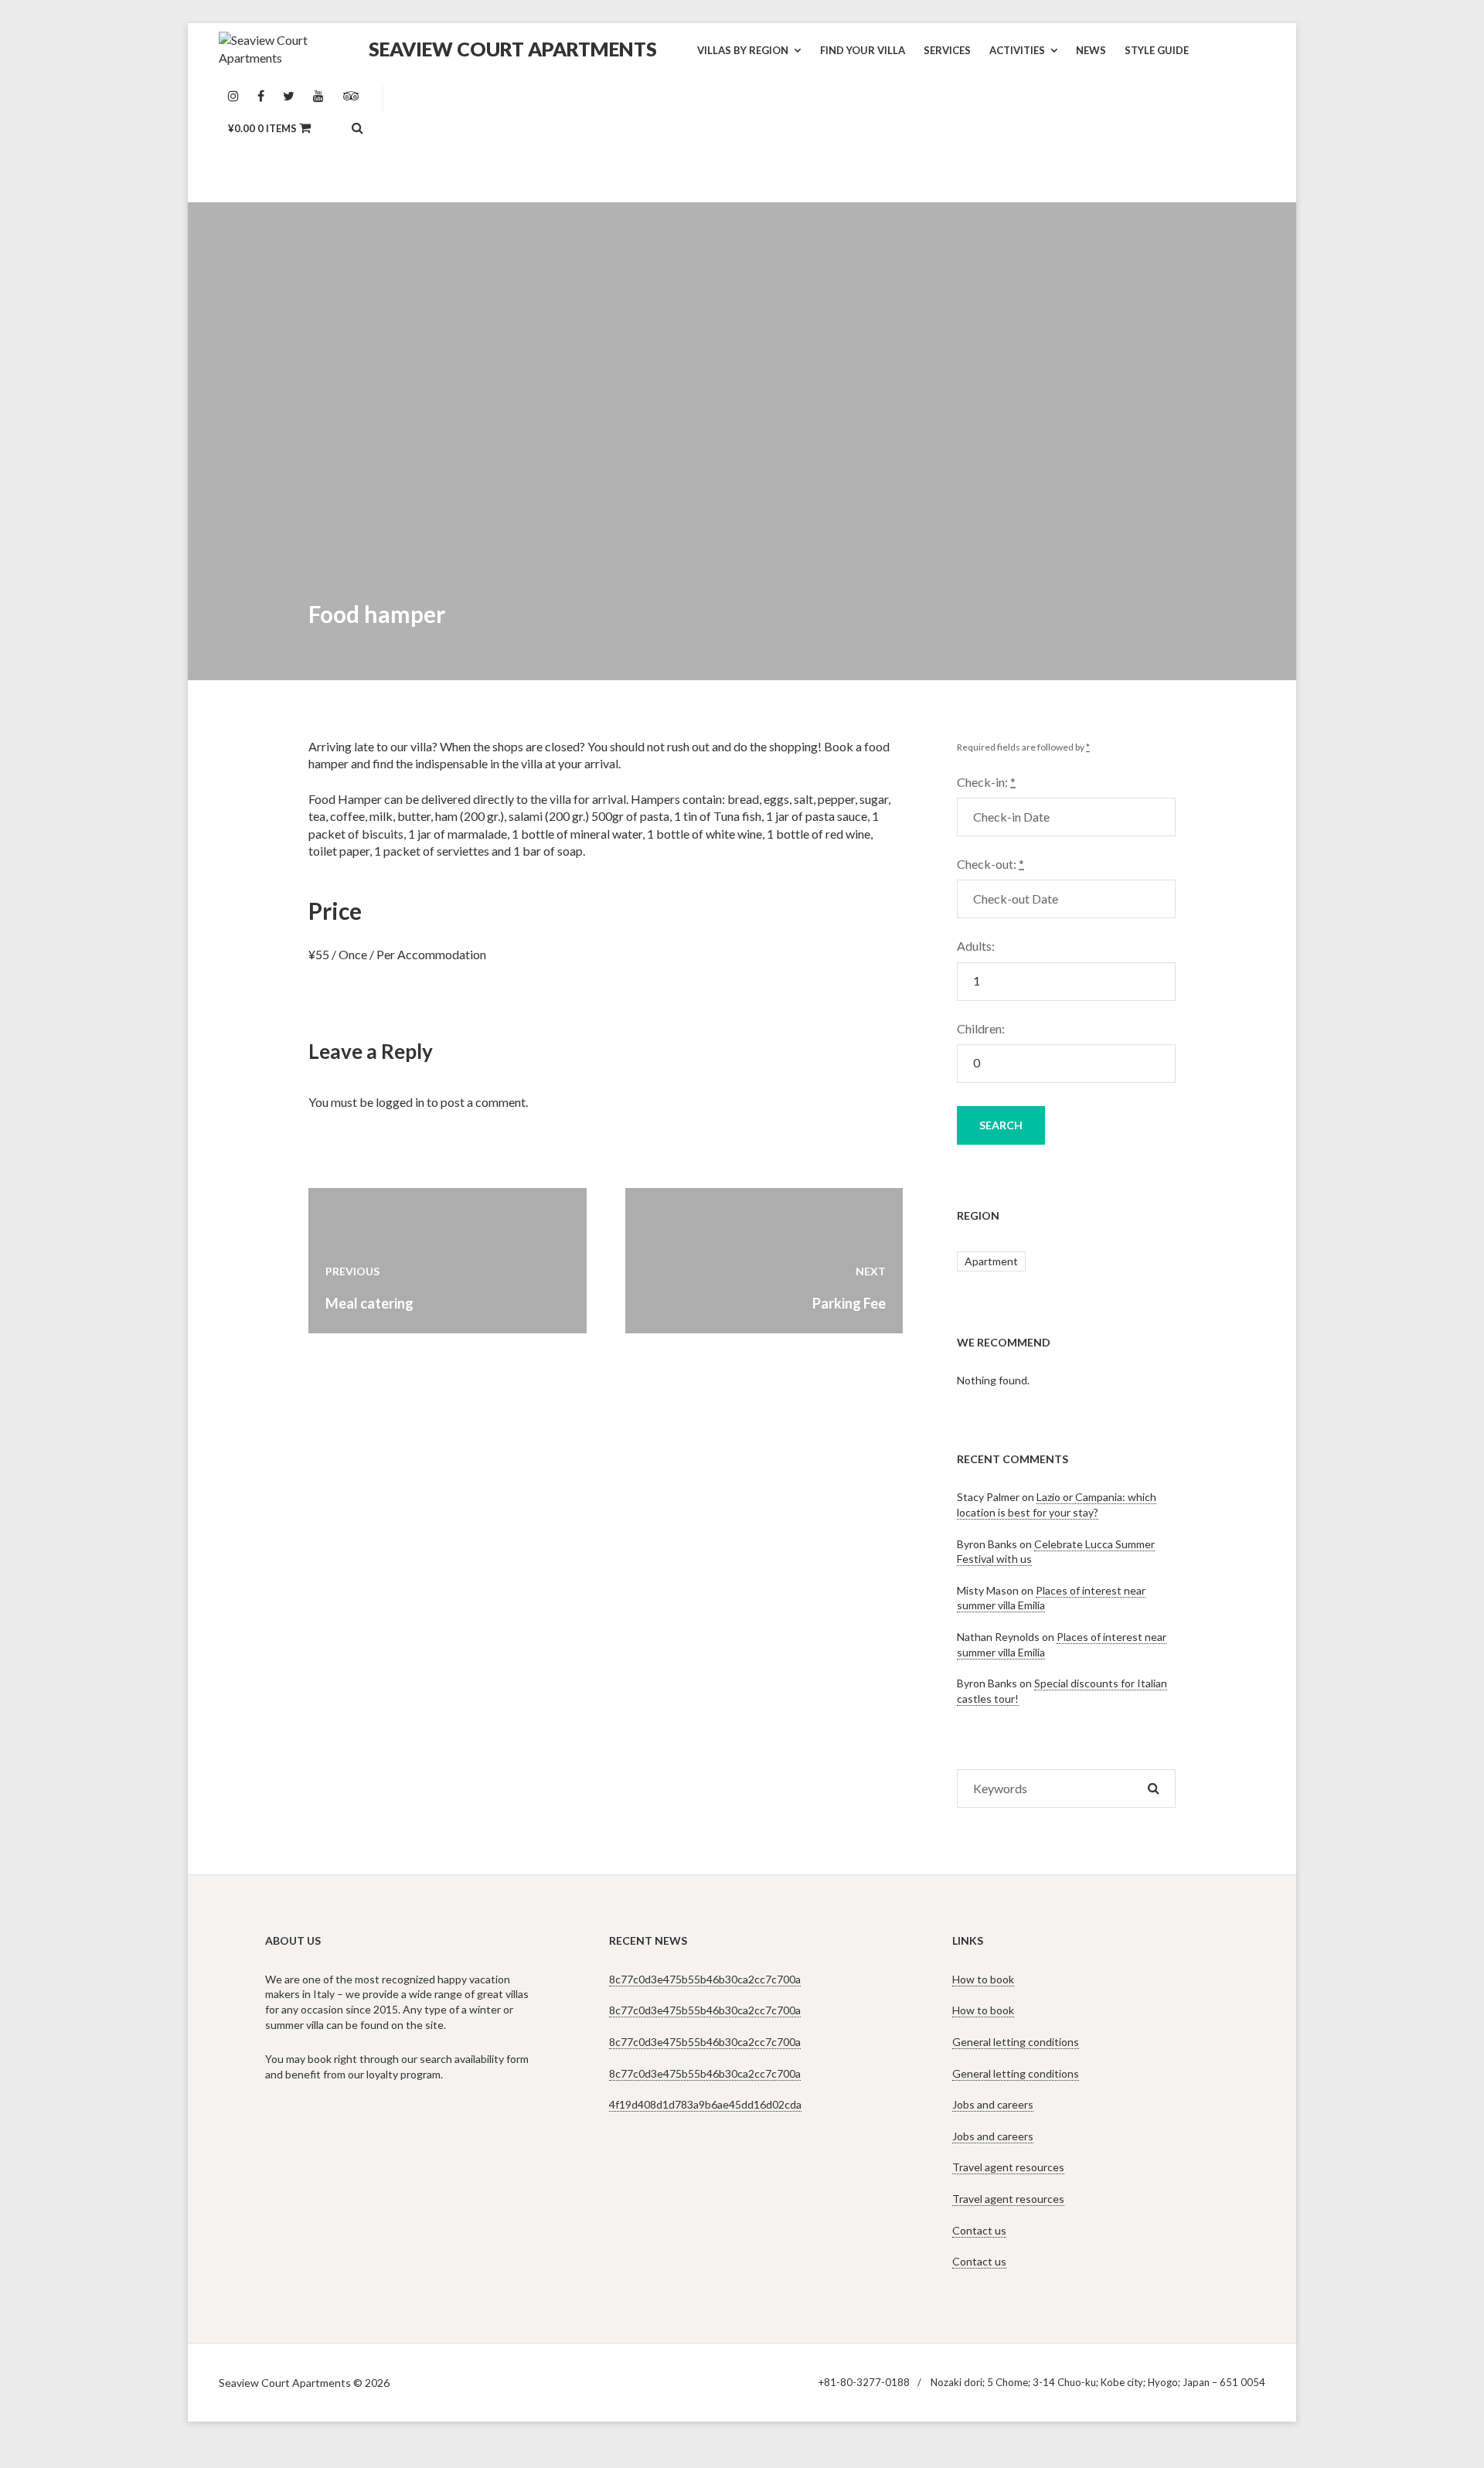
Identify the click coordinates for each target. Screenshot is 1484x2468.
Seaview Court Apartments (513, 49)
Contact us (979, 2230)
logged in (400, 1102)
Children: (981, 1028)
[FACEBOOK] (261, 97)
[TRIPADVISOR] (351, 97)
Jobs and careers (993, 2104)
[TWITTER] (289, 97)
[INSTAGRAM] (233, 97)
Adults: (976, 946)
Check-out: (990, 864)
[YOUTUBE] (318, 97)
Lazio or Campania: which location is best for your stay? (1057, 1505)
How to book (983, 1979)
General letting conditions (1016, 2042)
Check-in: (986, 782)
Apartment (991, 1261)
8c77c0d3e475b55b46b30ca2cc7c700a (705, 1979)
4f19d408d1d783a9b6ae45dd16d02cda (705, 2104)
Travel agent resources (1008, 2167)
